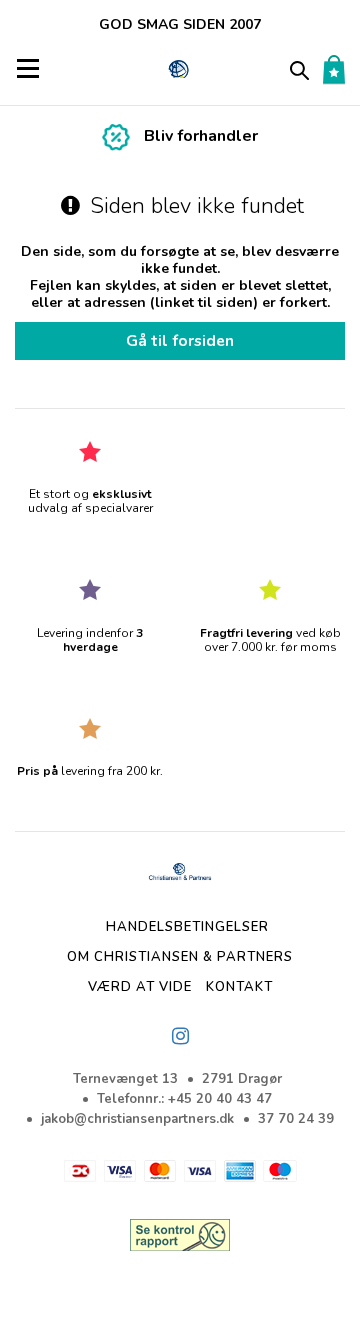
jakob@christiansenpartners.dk (137, 1119)
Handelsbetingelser (187, 927)
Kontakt (239, 987)
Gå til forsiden (180, 340)
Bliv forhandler (201, 136)
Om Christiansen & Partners (180, 957)
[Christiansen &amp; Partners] (180, 69)
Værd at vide (140, 987)
